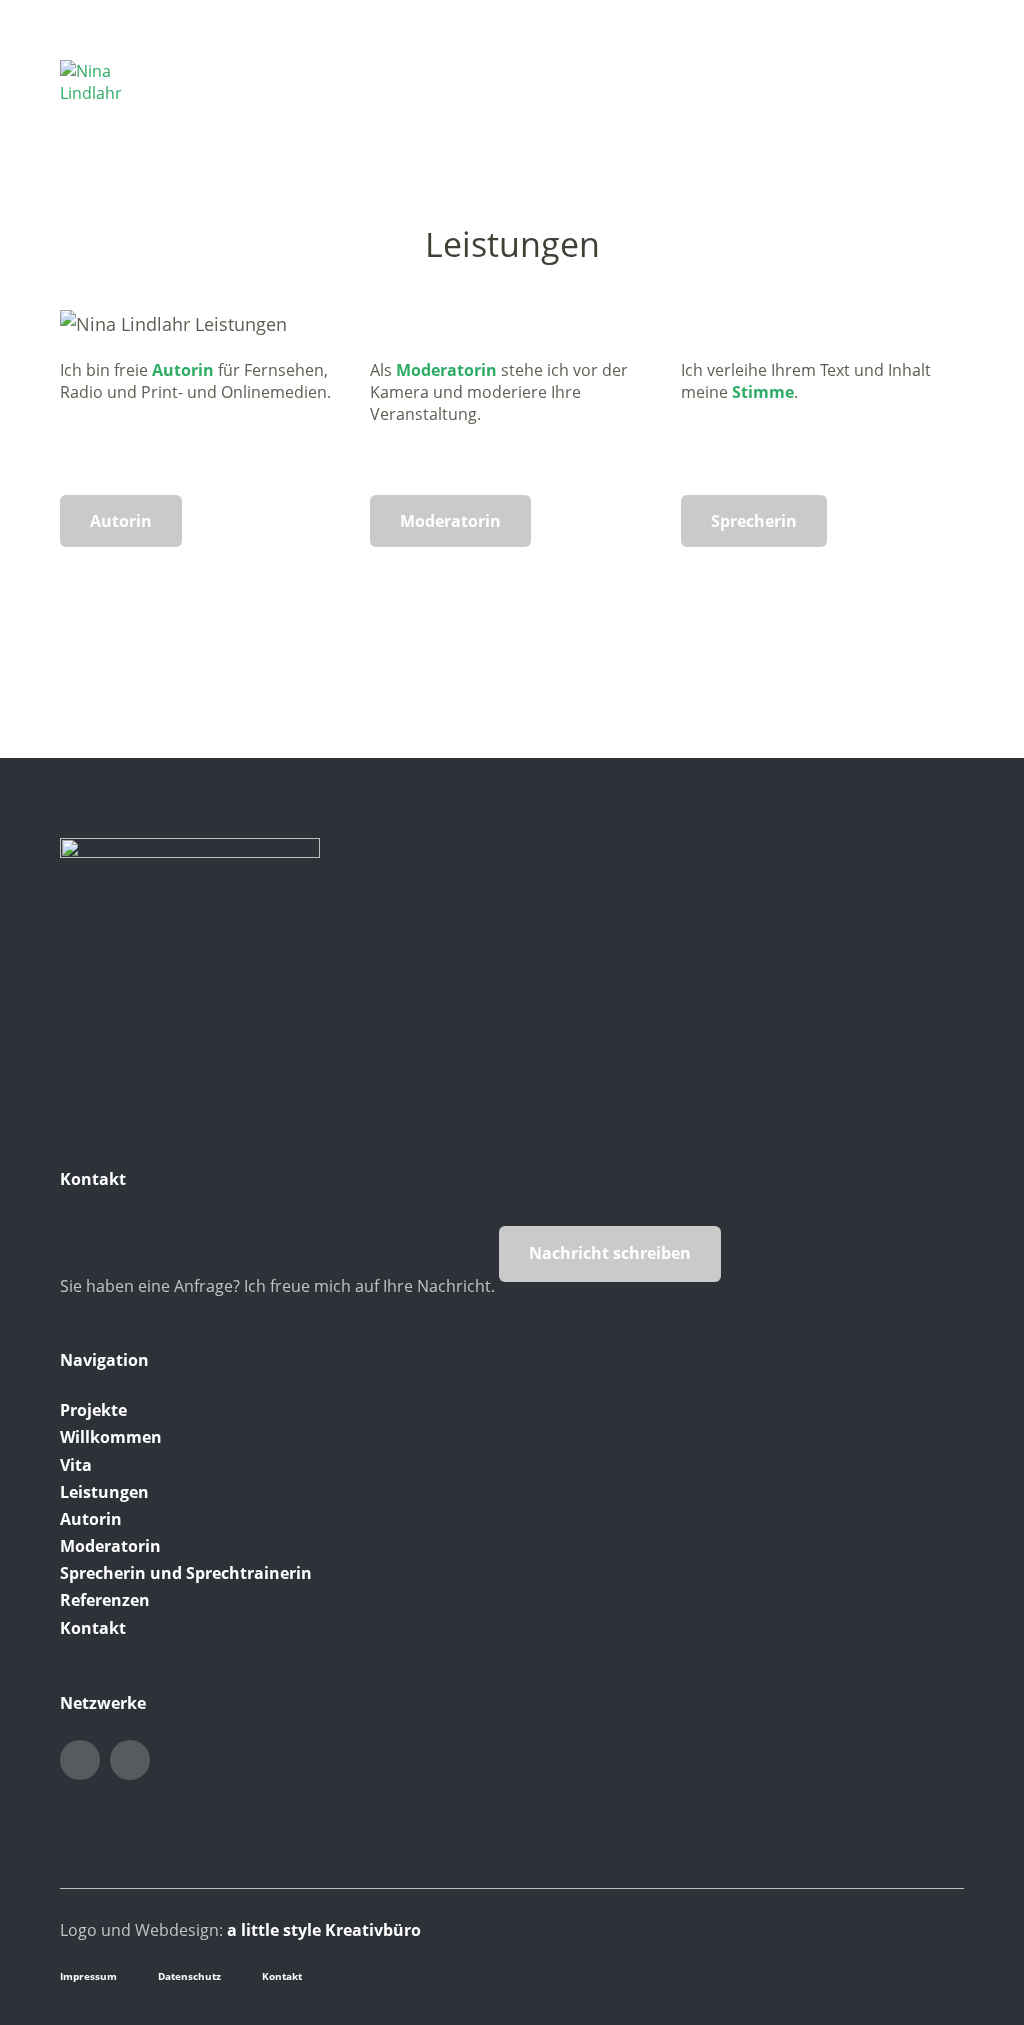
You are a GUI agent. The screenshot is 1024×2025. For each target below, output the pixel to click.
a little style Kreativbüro (324, 1930)
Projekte (93, 1410)
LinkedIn (80, 1760)
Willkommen (111, 1437)
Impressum (88, 1976)
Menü (949, 71)
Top (943, 1973)
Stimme (763, 392)
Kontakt (93, 1628)
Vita (76, 1465)
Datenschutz (189, 1976)
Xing (130, 1760)
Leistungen (104, 1492)
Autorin (183, 370)
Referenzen (105, 1600)
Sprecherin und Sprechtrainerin (186, 1573)
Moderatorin (446, 370)
